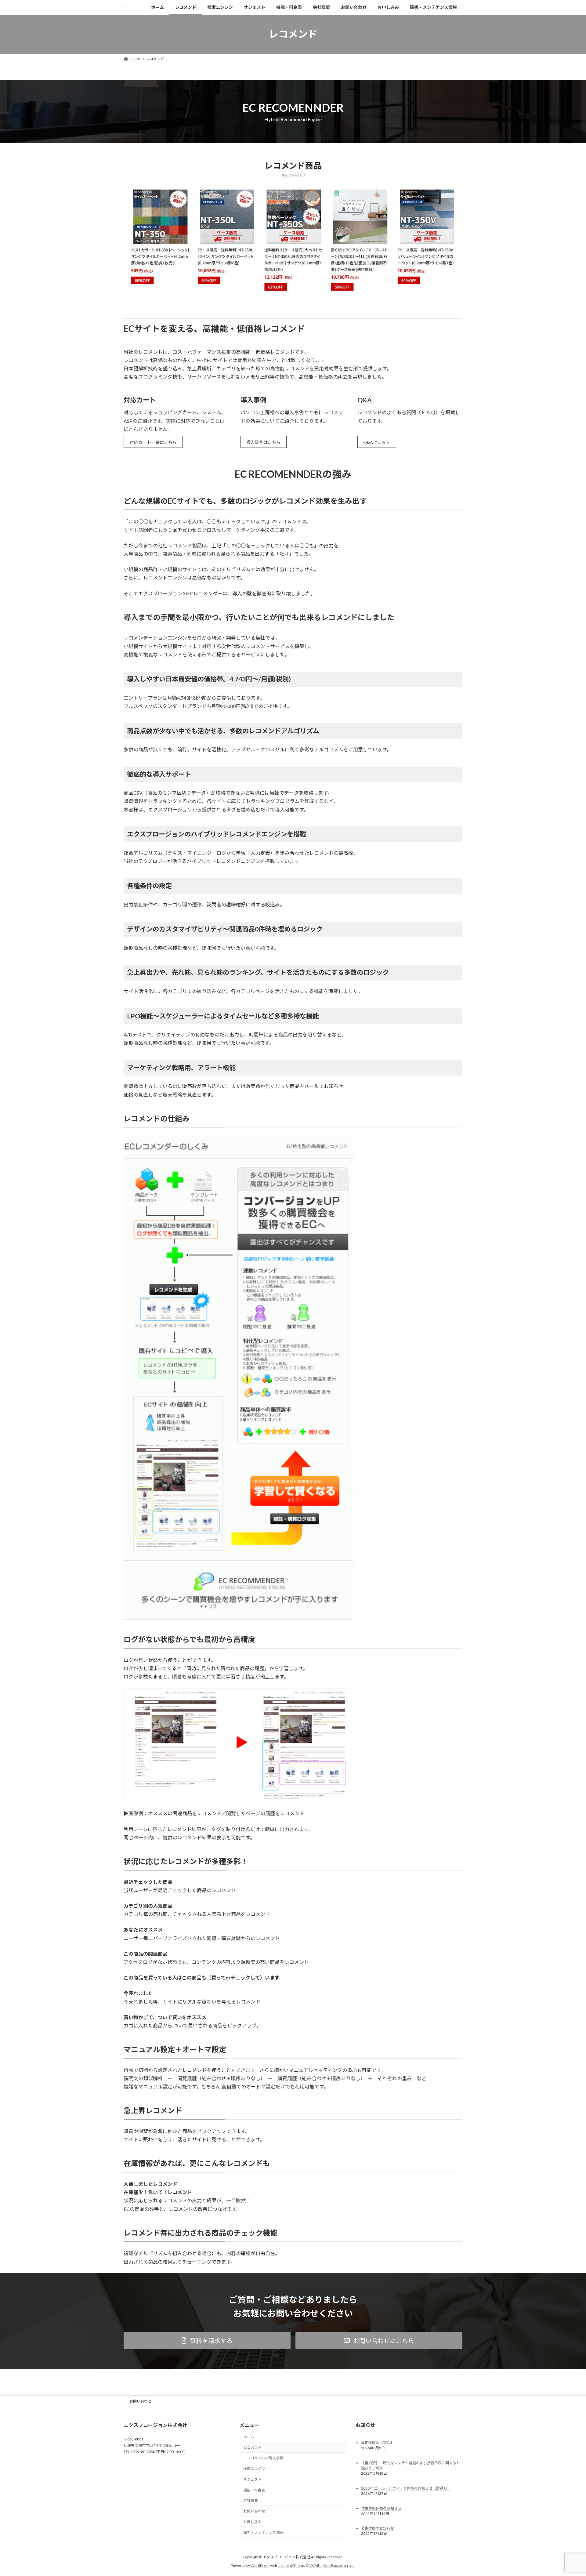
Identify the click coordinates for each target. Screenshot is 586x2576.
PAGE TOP (567, 2493)
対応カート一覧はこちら (153, 442)
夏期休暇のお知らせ (378, 2442)
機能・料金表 (254, 2490)
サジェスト (252, 2479)
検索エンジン (254, 2469)
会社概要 (251, 2500)
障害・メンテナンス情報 (263, 2532)
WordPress (260, 2565)
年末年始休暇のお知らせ (381, 2508)
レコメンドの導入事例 (265, 2458)
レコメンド (252, 2447)
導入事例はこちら (263, 442)
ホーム (249, 2437)
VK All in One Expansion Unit (332, 2565)
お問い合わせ (140, 2401)
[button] (207, 2340)
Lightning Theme (291, 2565)
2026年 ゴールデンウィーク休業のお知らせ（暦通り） (406, 2488)
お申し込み (252, 2522)
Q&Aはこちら (377, 442)
